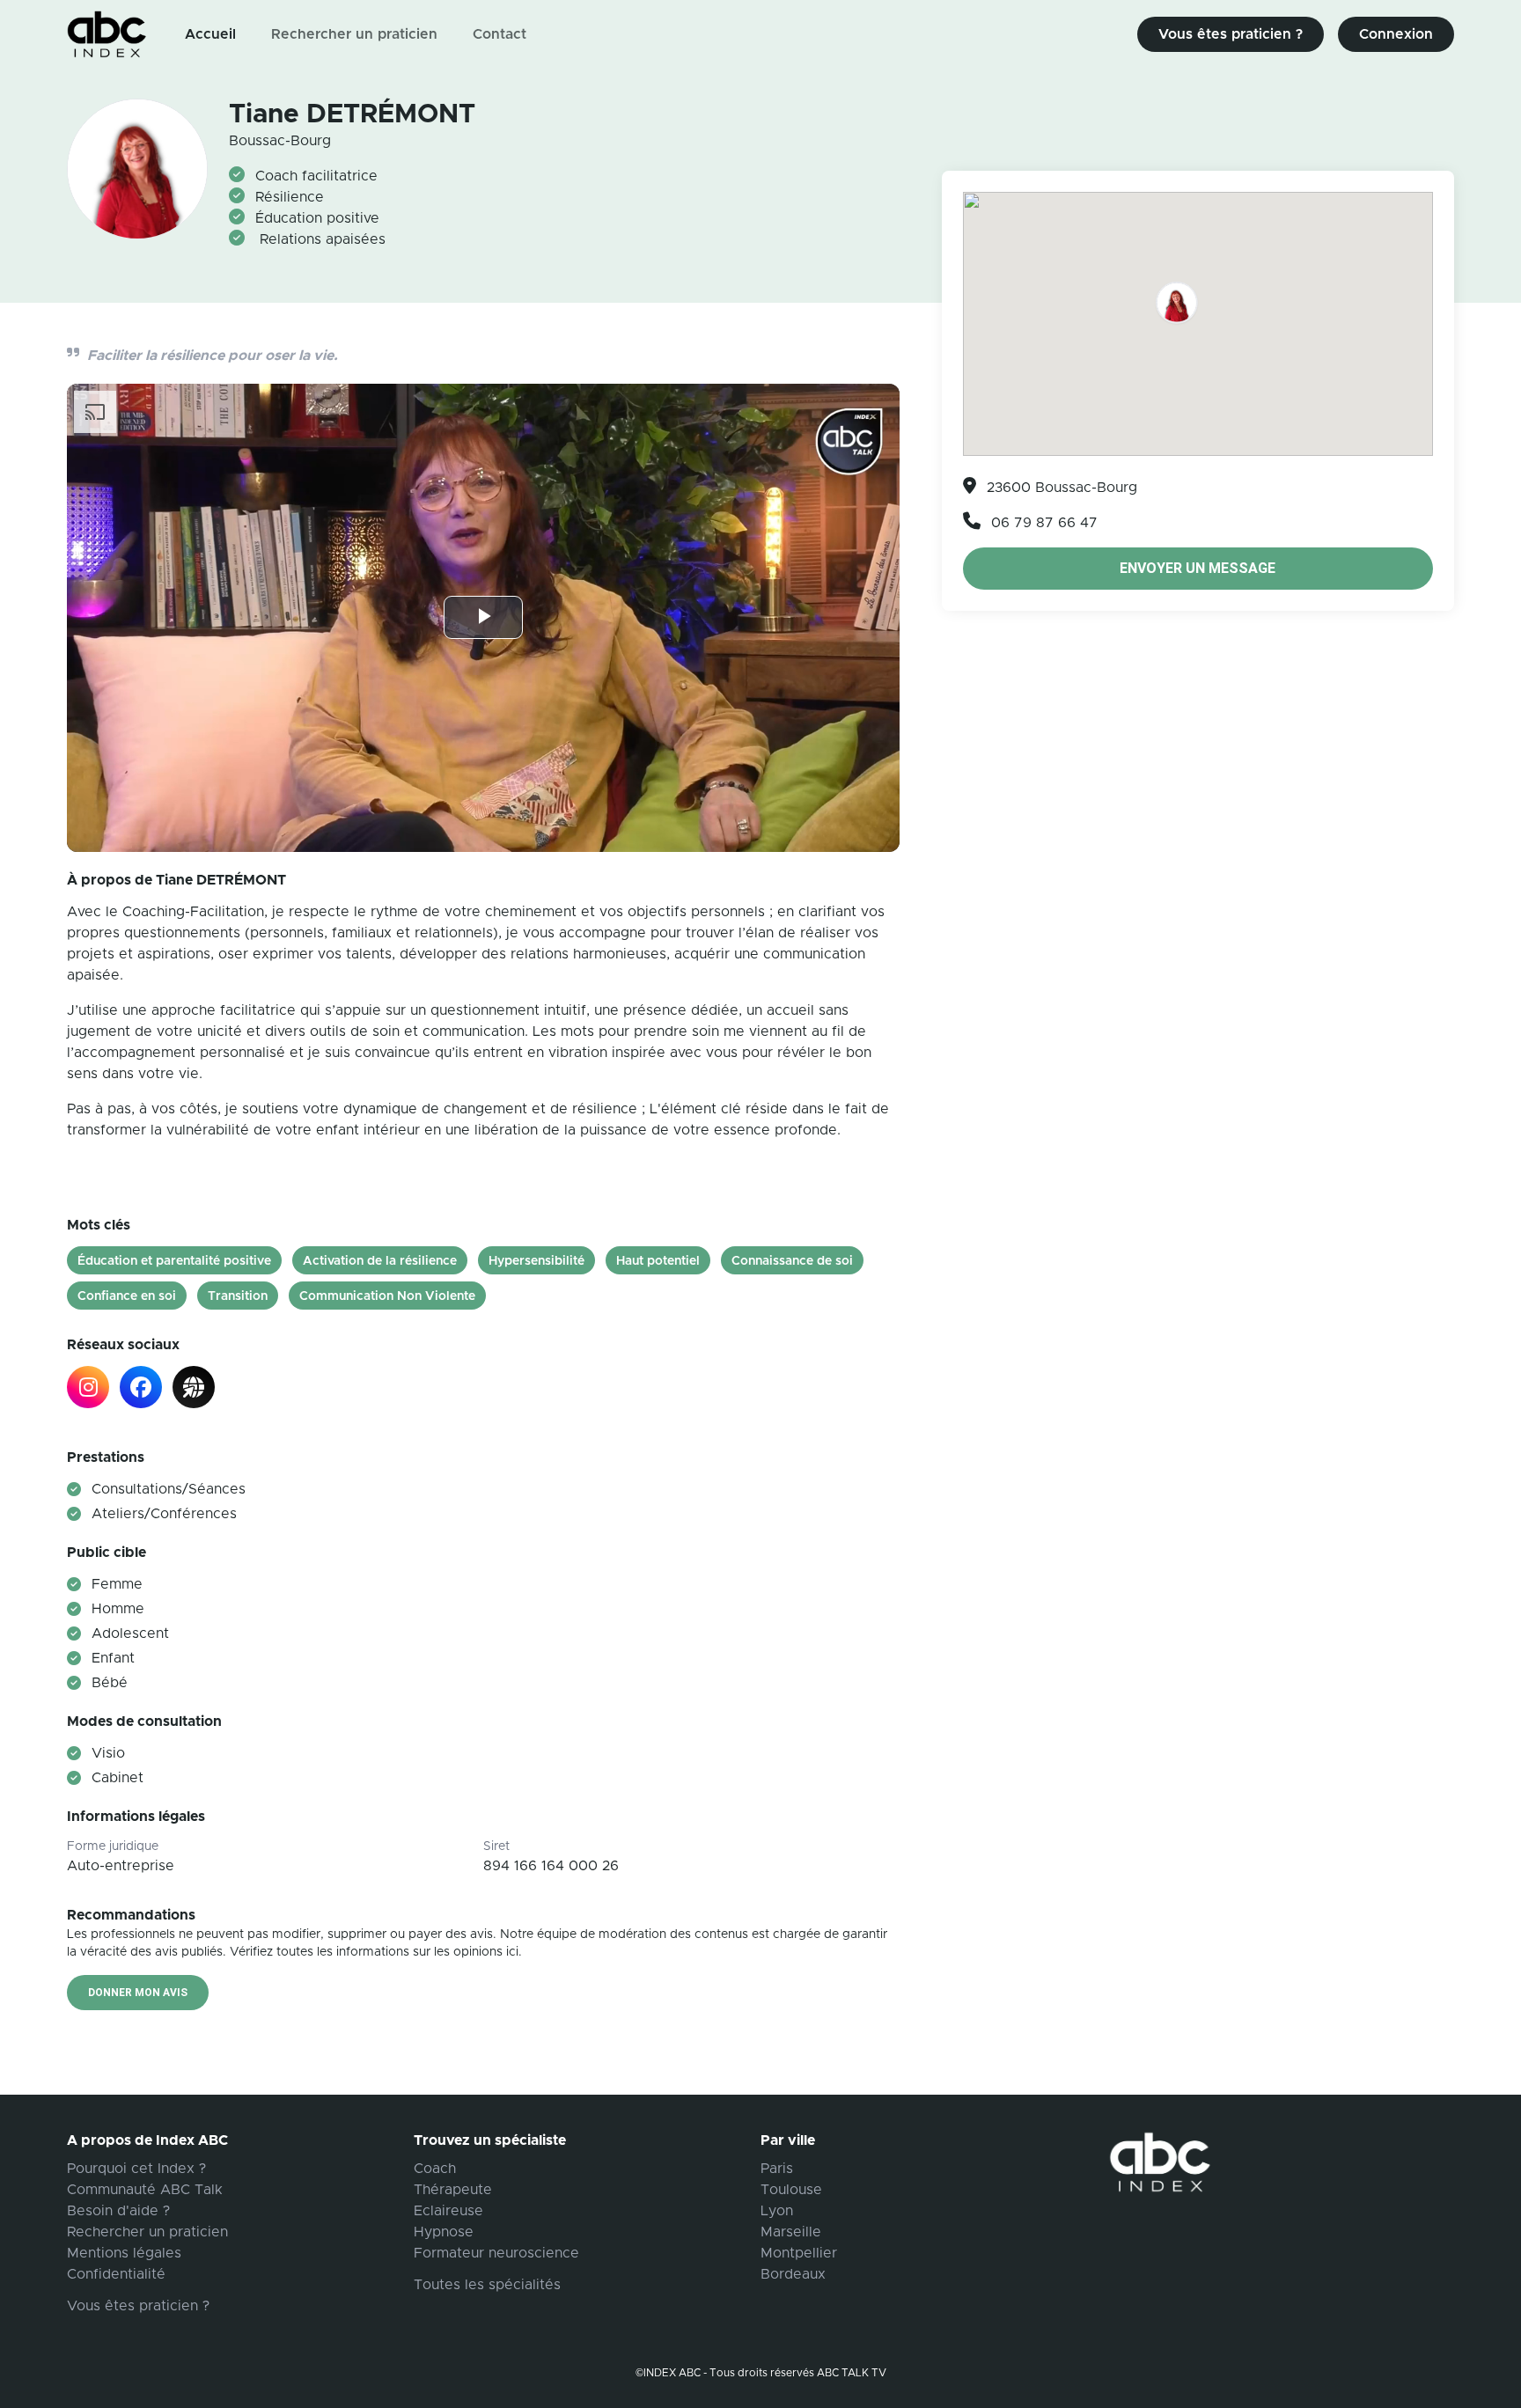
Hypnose (444, 2232)
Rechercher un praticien (354, 34)
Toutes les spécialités (487, 2285)
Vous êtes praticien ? (1231, 34)
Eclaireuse (448, 2211)
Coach (435, 2169)
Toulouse (791, 2190)
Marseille (791, 2232)
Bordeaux (793, 2274)
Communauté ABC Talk (145, 2190)
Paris (777, 2169)
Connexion (1396, 34)
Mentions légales (124, 2253)
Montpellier (799, 2253)
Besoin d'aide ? (118, 2211)
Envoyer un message (1198, 568)
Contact (500, 34)
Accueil (210, 34)
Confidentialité (116, 2274)
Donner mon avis (138, 1993)
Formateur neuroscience (496, 2253)
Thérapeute (453, 2190)
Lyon (777, 2211)
